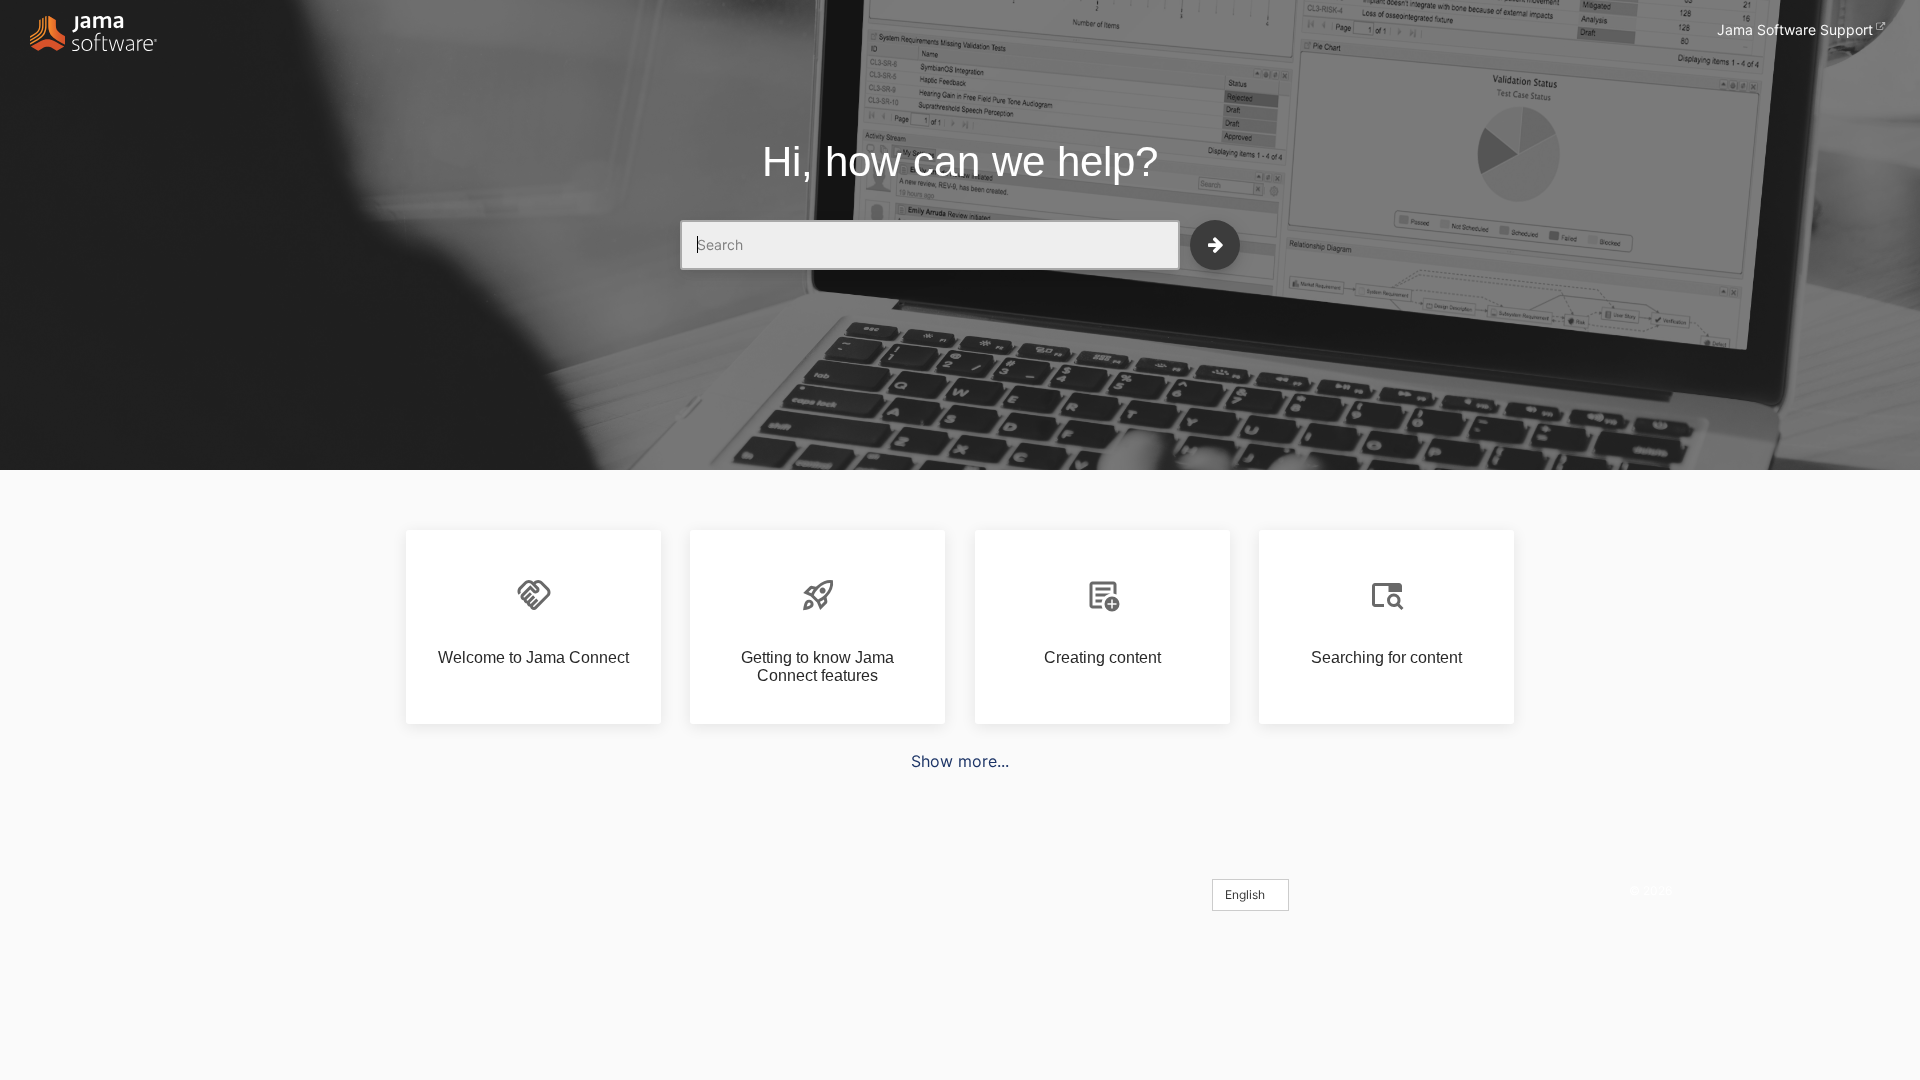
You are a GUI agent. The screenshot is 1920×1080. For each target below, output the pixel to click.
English (1246, 894)
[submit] (1215, 245)
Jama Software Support (1795, 29)
